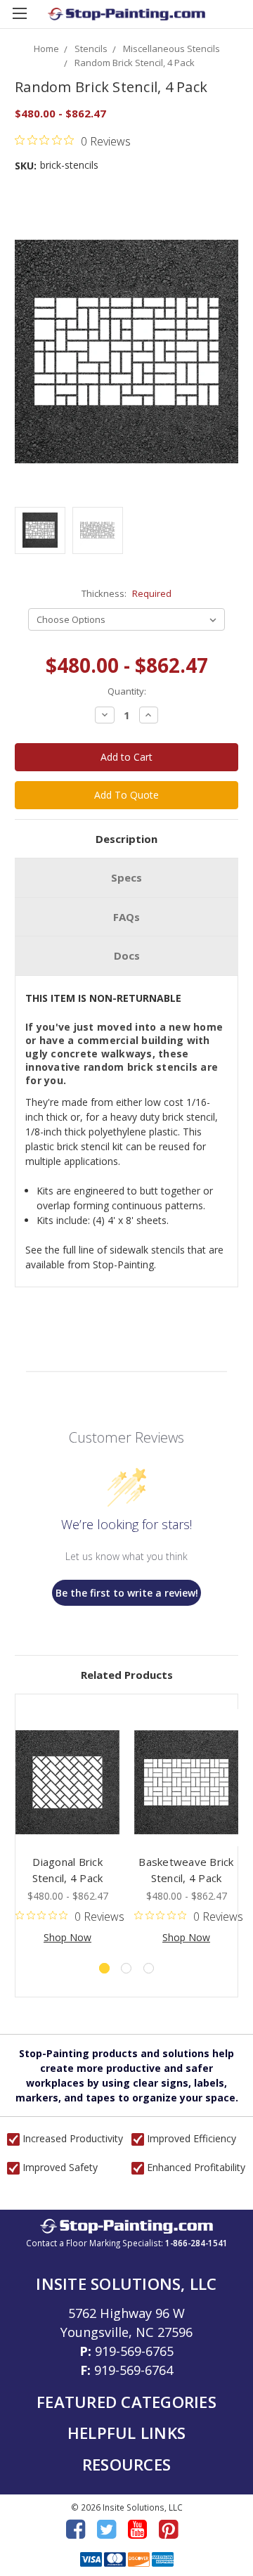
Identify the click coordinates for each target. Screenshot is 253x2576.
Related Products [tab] (127, 1675)
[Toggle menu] (19, 19)
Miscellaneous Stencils (171, 49)
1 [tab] (104, 1968)
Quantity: (127, 691)
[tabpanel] (68, 1827)
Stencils (91, 49)
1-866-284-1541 (196, 2243)
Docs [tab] (127, 955)
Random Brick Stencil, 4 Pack (135, 63)
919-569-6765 (134, 2351)
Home (46, 49)
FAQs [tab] (126, 917)
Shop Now (67, 1937)
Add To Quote (126, 795)
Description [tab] (126, 839)
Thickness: (126, 593)
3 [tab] (149, 1968)
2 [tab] (126, 1968)
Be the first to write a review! (127, 1593)
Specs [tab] (126, 877)
